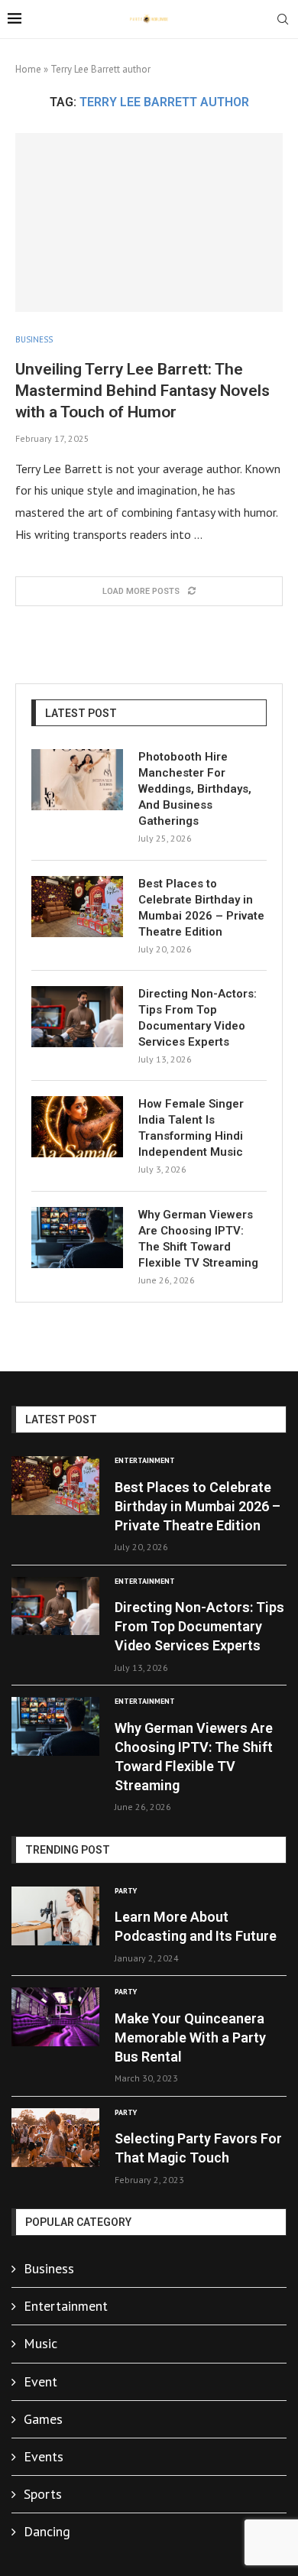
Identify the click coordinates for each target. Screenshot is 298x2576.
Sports (43, 2494)
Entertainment (66, 2306)
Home (28, 69)
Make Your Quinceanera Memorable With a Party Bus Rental (190, 2037)
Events (44, 2456)
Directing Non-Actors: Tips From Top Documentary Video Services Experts (198, 1018)
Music (40, 2343)
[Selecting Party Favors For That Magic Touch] (55, 2138)
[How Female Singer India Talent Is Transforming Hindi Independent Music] (77, 1127)
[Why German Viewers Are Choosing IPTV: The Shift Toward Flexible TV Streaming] (77, 1238)
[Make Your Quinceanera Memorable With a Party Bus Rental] (55, 2017)
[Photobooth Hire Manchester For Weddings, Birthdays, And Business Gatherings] (77, 780)
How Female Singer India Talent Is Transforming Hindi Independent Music (191, 1128)
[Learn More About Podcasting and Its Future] (55, 1916)
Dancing (47, 2531)
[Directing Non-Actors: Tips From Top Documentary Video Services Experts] (77, 1017)
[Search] (283, 21)
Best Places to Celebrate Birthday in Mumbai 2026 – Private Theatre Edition (201, 908)
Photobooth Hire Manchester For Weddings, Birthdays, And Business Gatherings (195, 789)
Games (43, 2419)
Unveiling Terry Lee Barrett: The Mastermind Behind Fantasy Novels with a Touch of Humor (143, 391)
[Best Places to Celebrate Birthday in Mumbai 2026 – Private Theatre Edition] (77, 907)
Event (40, 2381)
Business (49, 2268)
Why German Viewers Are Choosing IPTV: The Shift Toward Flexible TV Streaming (198, 1239)
